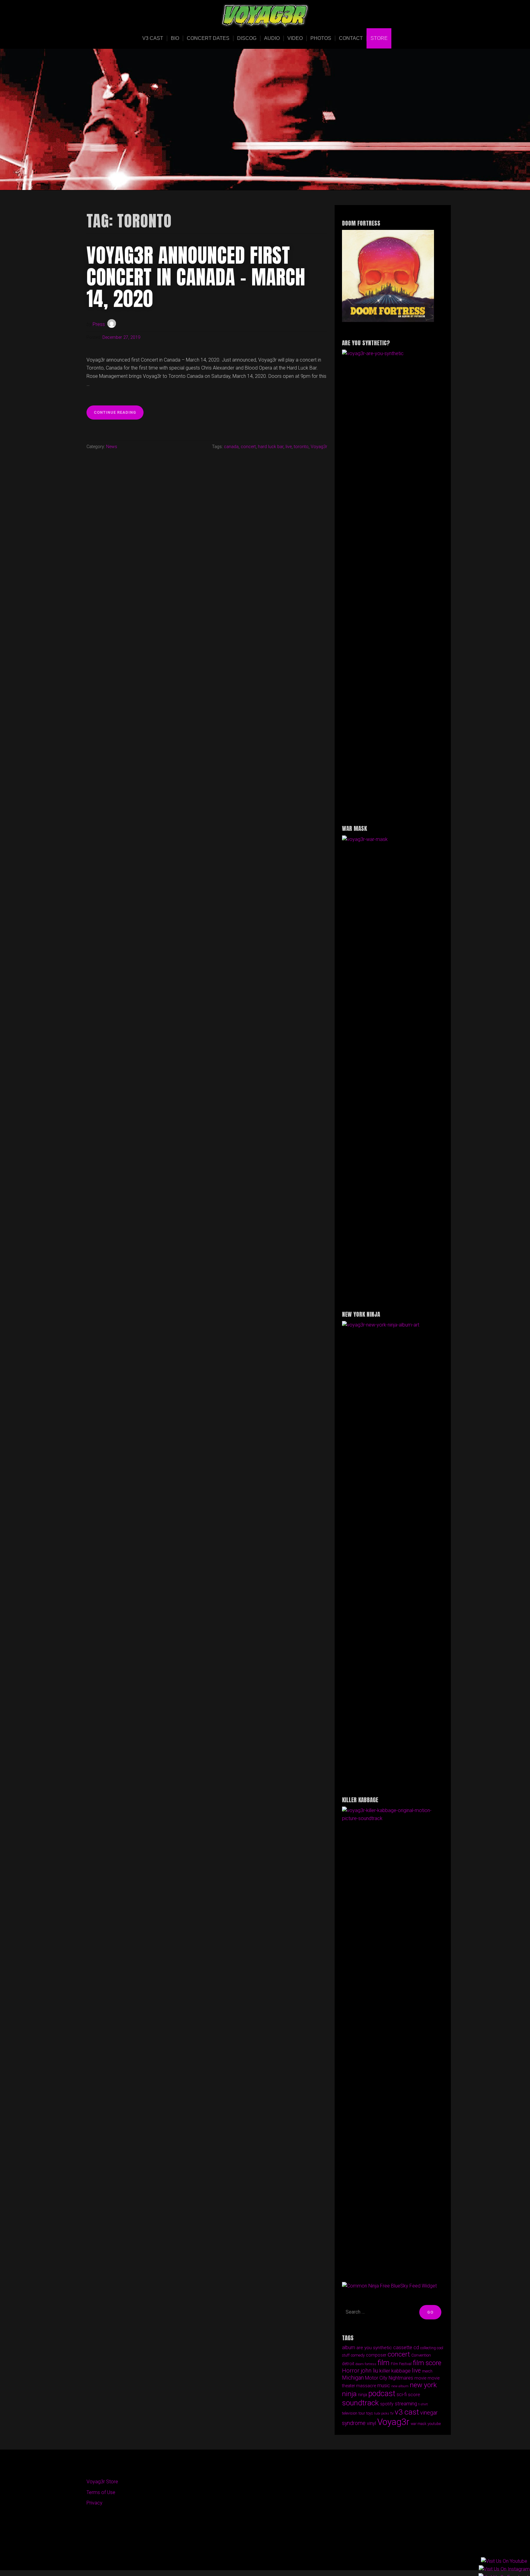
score (414, 2395)
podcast (382, 2394)
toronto (301, 447)
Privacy (94, 2503)
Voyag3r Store (102, 2482)
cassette (403, 2347)
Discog (247, 38)
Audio (272, 38)
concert (248, 447)
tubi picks (382, 2413)
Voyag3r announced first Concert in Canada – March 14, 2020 (196, 277)
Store (379, 38)
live (289, 447)
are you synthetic (374, 2348)
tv (392, 2413)
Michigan (353, 2378)
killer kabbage (395, 2371)
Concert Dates (208, 38)
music (384, 2386)
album (349, 2347)
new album (400, 2386)
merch (427, 2371)
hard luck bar (271, 447)
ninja (363, 2395)
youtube (434, 2424)
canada (231, 447)
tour (362, 2413)
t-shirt (423, 2404)
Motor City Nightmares (389, 2378)
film (384, 2363)
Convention (421, 2355)
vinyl (371, 2423)
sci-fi (402, 2394)
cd (416, 2347)
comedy (358, 2355)
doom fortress (366, 2364)
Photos (321, 38)
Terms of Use (101, 2492)
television (350, 2413)
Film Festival (401, 2364)
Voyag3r (319, 447)
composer (376, 2355)
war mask (419, 2424)
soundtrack (360, 2403)
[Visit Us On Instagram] (504, 2569)
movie (420, 2378)
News (112, 447)
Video (295, 38)
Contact (351, 38)
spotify (387, 2404)
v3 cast (407, 2412)
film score (427, 2363)
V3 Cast (153, 38)
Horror (351, 2371)
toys (370, 2413)
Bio (175, 38)
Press (99, 324)
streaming (406, 2404)
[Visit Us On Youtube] (504, 2561)
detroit (348, 2364)
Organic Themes (277, 2556)
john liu (369, 2371)
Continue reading (119, 414)
